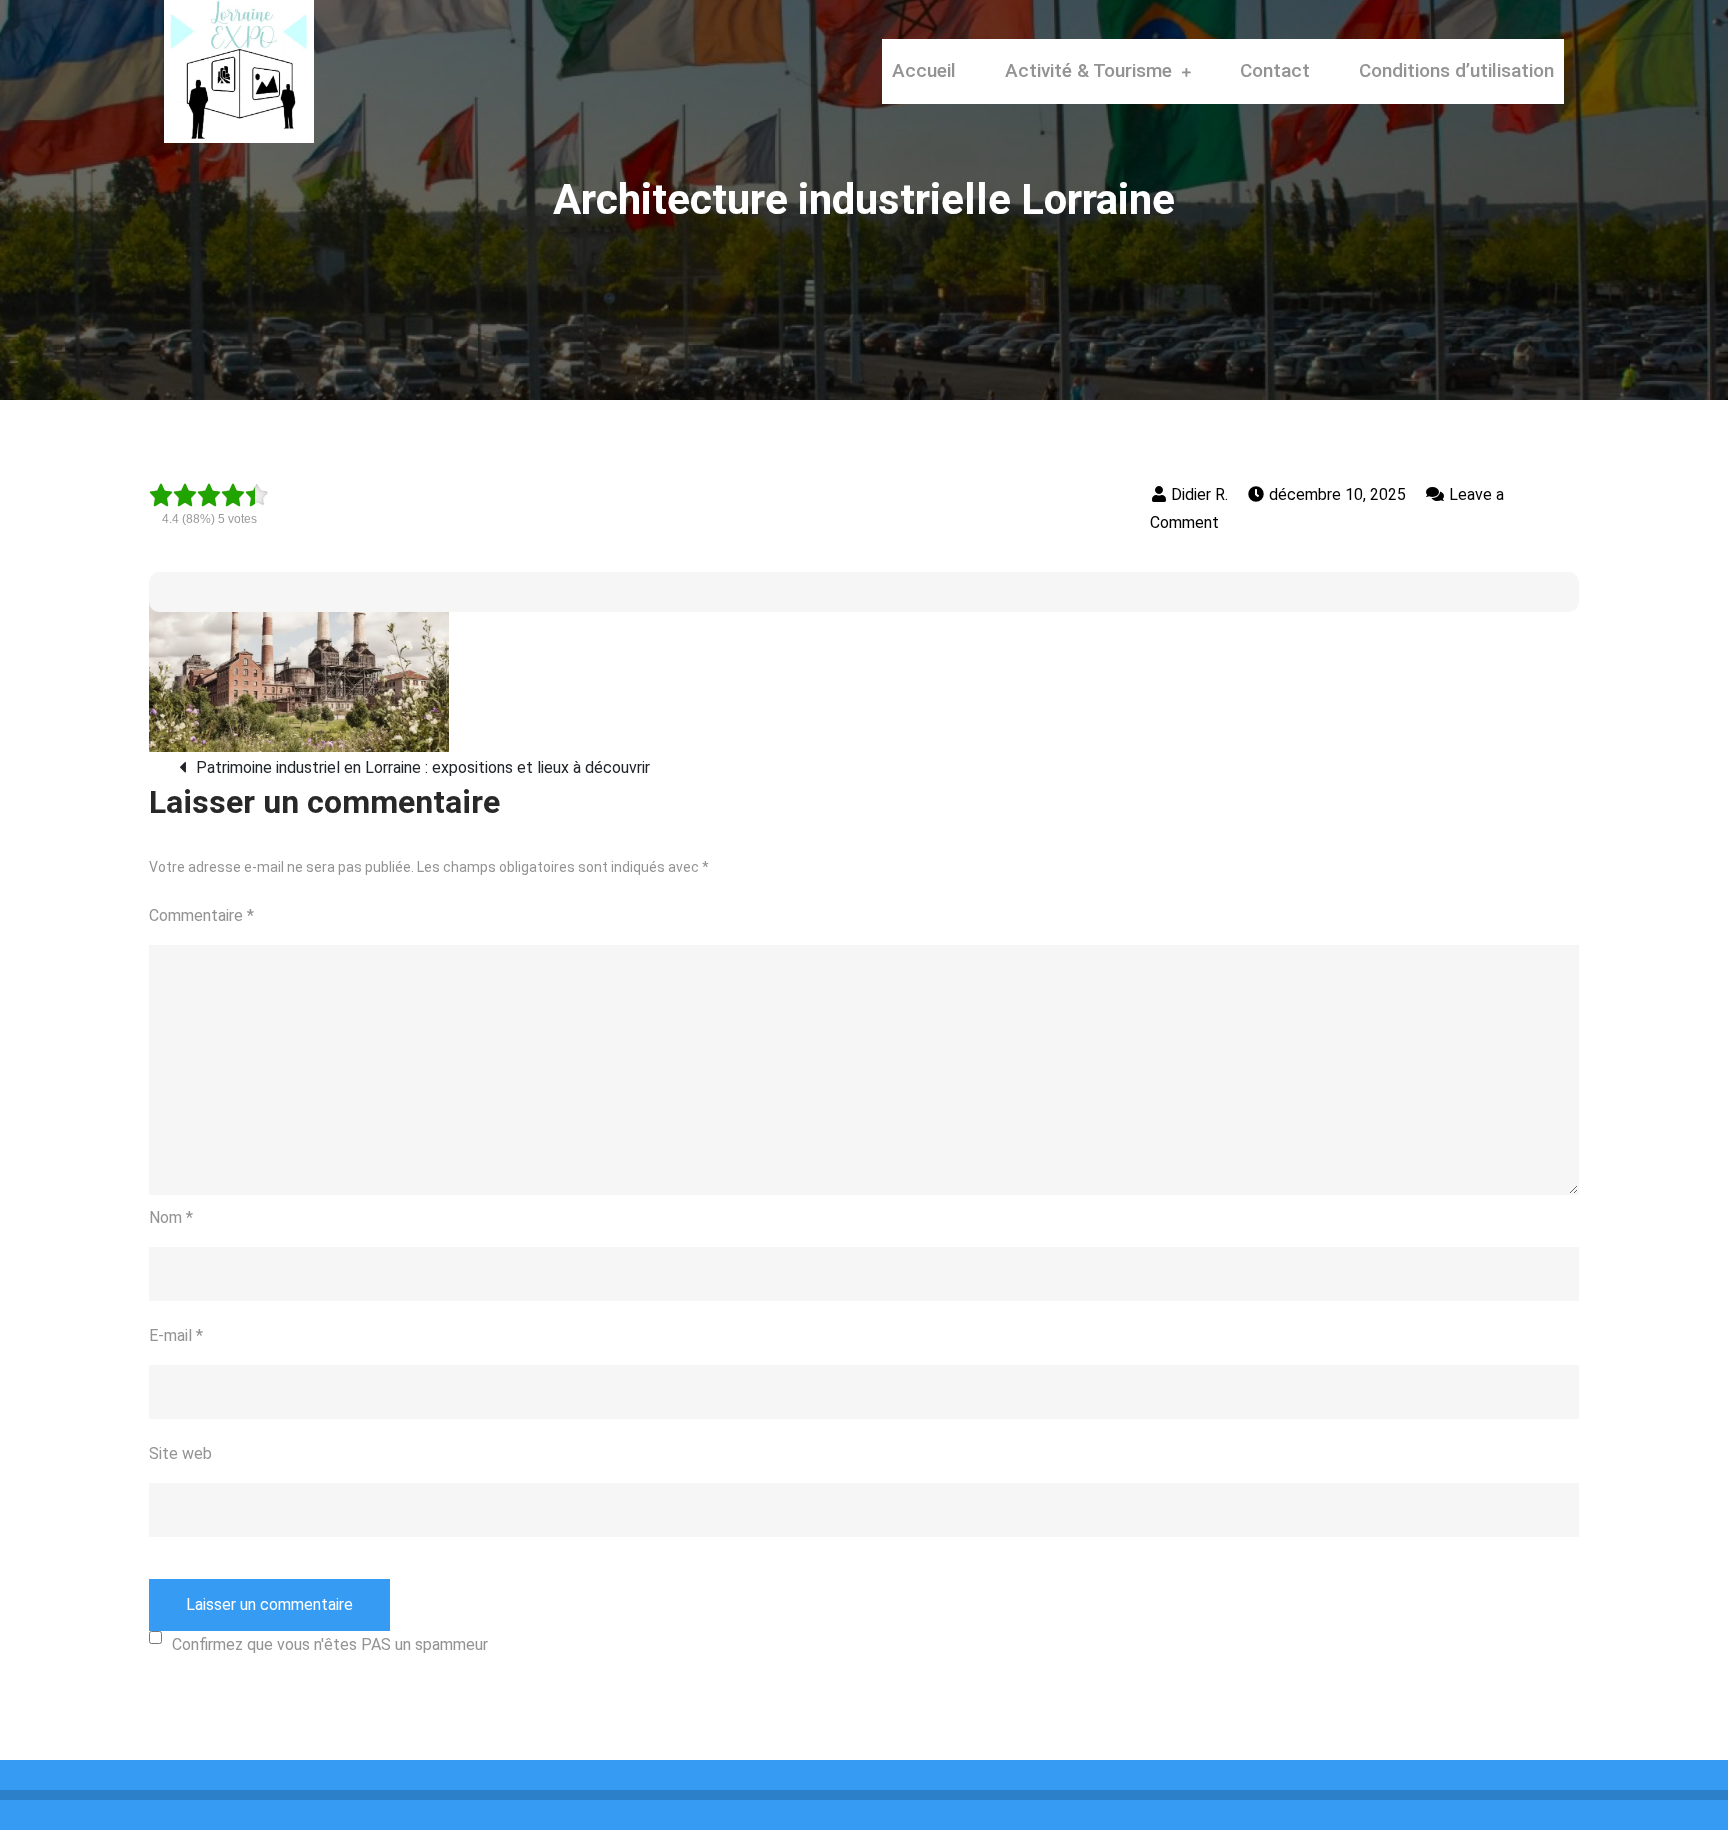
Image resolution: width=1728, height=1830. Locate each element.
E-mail (176, 1335)
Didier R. (1199, 494)
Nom (171, 1217)
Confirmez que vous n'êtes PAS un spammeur (330, 1644)
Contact (1275, 70)
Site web (180, 1453)
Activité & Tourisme (1088, 70)
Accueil (924, 70)
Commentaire (201, 915)
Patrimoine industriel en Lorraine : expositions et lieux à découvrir (423, 767)
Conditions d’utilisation (1456, 70)
